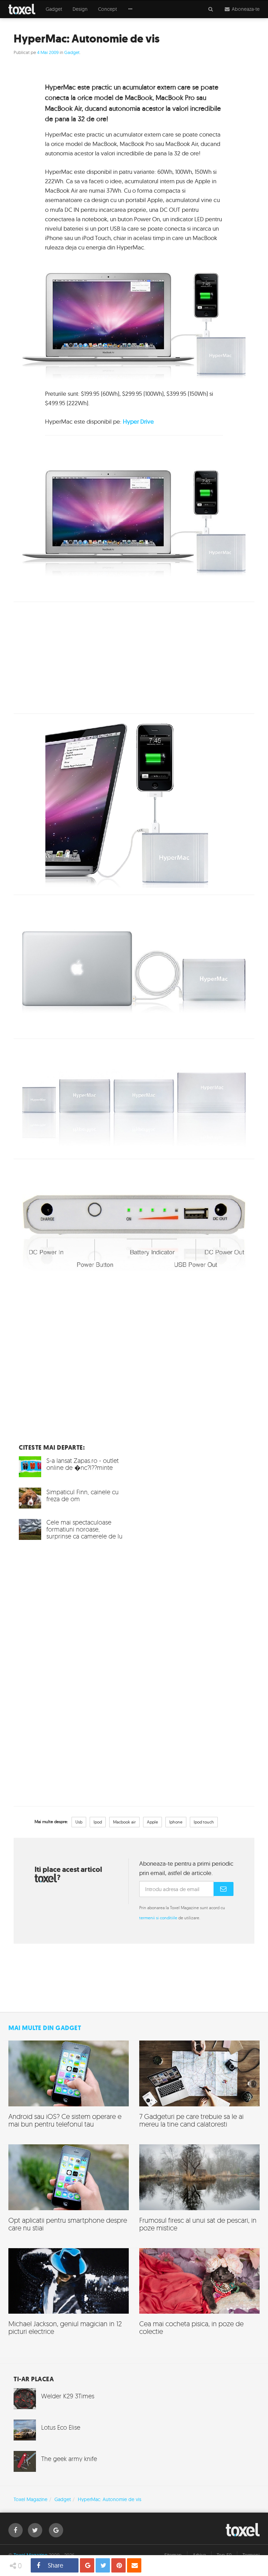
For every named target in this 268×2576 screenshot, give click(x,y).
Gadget (54, 9)
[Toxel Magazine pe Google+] (56, 2530)
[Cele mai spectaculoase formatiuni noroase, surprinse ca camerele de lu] (71, 1532)
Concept (107, 9)
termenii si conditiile (158, 1918)
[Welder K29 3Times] (69, 2399)
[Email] (134, 2565)
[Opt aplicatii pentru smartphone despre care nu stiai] (69, 2191)
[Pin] (118, 2565)
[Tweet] (103, 2565)
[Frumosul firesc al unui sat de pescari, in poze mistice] (199, 2191)
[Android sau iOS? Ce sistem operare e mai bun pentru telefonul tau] (69, 2087)
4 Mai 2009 (48, 52)
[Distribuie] (87, 2565)
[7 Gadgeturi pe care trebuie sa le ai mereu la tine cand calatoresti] (199, 2087)
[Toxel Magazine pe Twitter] (35, 2530)
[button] (131, 9)
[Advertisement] (134, 658)
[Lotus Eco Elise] (69, 2430)
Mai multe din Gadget (45, 2028)
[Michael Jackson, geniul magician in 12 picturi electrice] (69, 2295)
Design (80, 9)
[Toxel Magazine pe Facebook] (16, 2530)
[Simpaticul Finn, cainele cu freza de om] (71, 1498)
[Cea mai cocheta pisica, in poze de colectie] (199, 2295)
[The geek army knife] (69, 2461)
